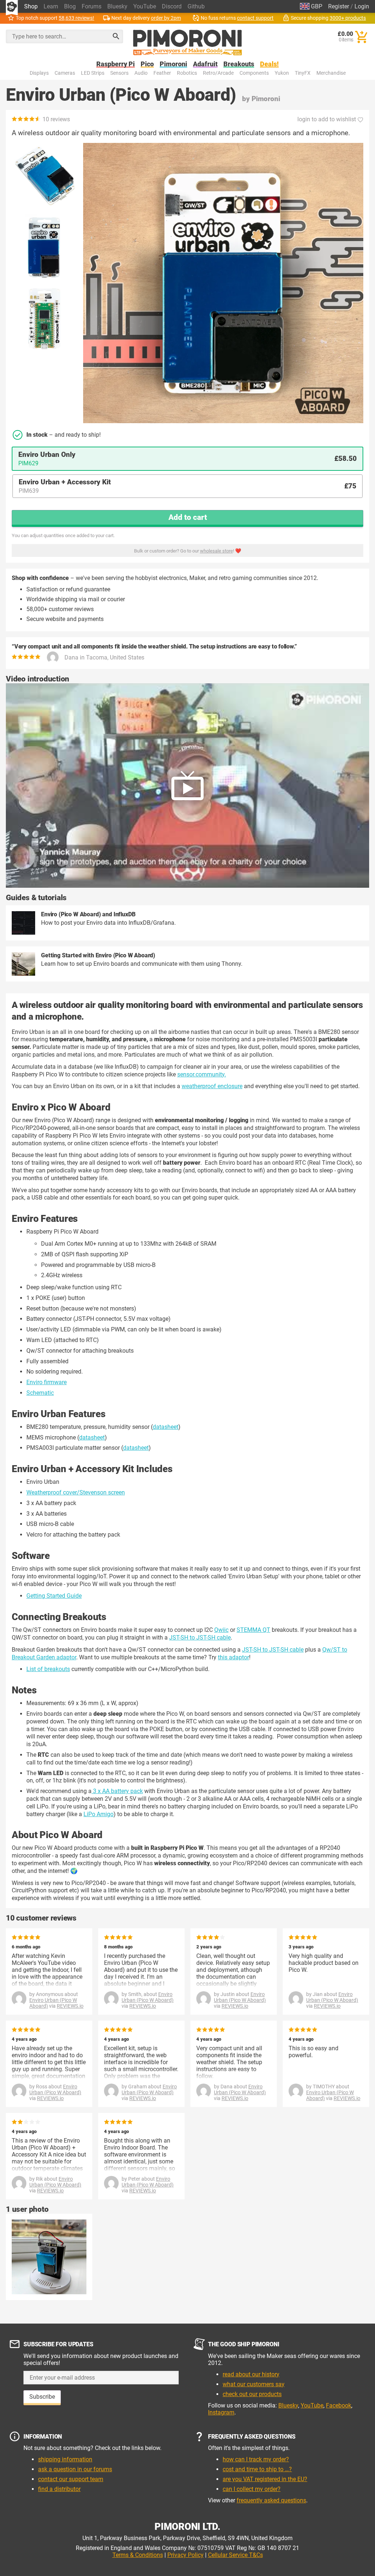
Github (196, 6)
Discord (172, 6)
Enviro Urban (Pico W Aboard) (148, 1997)
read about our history (251, 2374)
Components (254, 73)
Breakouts (239, 64)
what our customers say (254, 2384)
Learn (51, 6)
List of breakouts (48, 1669)
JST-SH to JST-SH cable (200, 1638)
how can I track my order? (256, 2459)
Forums (92, 6)
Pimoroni (173, 64)
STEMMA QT (253, 1630)
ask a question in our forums (75, 2469)
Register (339, 6)
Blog (70, 6)
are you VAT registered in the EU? (265, 2479)
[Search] (116, 36)
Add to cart (188, 517)
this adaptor (233, 1657)
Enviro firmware (47, 1382)
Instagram (221, 2412)
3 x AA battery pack (117, 1791)
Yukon (282, 73)
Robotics (187, 73)
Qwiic (221, 1630)
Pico (147, 64)
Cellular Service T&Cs (235, 2555)
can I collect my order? (252, 2489)
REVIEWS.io (70, 2006)
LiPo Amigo (99, 1814)
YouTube (145, 6)
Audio (141, 73)
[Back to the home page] (187, 42)
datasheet (166, 1427)
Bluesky (117, 6)
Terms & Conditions (138, 2555)
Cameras (65, 73)
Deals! (269, 64)
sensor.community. (202, 1074)
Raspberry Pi (116, 64)
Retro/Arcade (218, 73)
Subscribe (42, 2397)
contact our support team (71, 2479)
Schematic (40, 1393)
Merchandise (331, 73)
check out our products (252, 2394)
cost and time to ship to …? (257, 2469)
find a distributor (59, 2489)
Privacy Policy (185, 2555)
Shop (31, 6)
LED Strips (93, 73)
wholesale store (216, 551)
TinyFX (303, 73)
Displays (39, 73)
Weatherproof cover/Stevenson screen (76, 1492)
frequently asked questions (271, 2500)
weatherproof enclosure (212, 1086)
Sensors (119, 73)
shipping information (65, 2459)
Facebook (339, 2405)
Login (362, 6)
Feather (162, 73)
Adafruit (205, 64)
